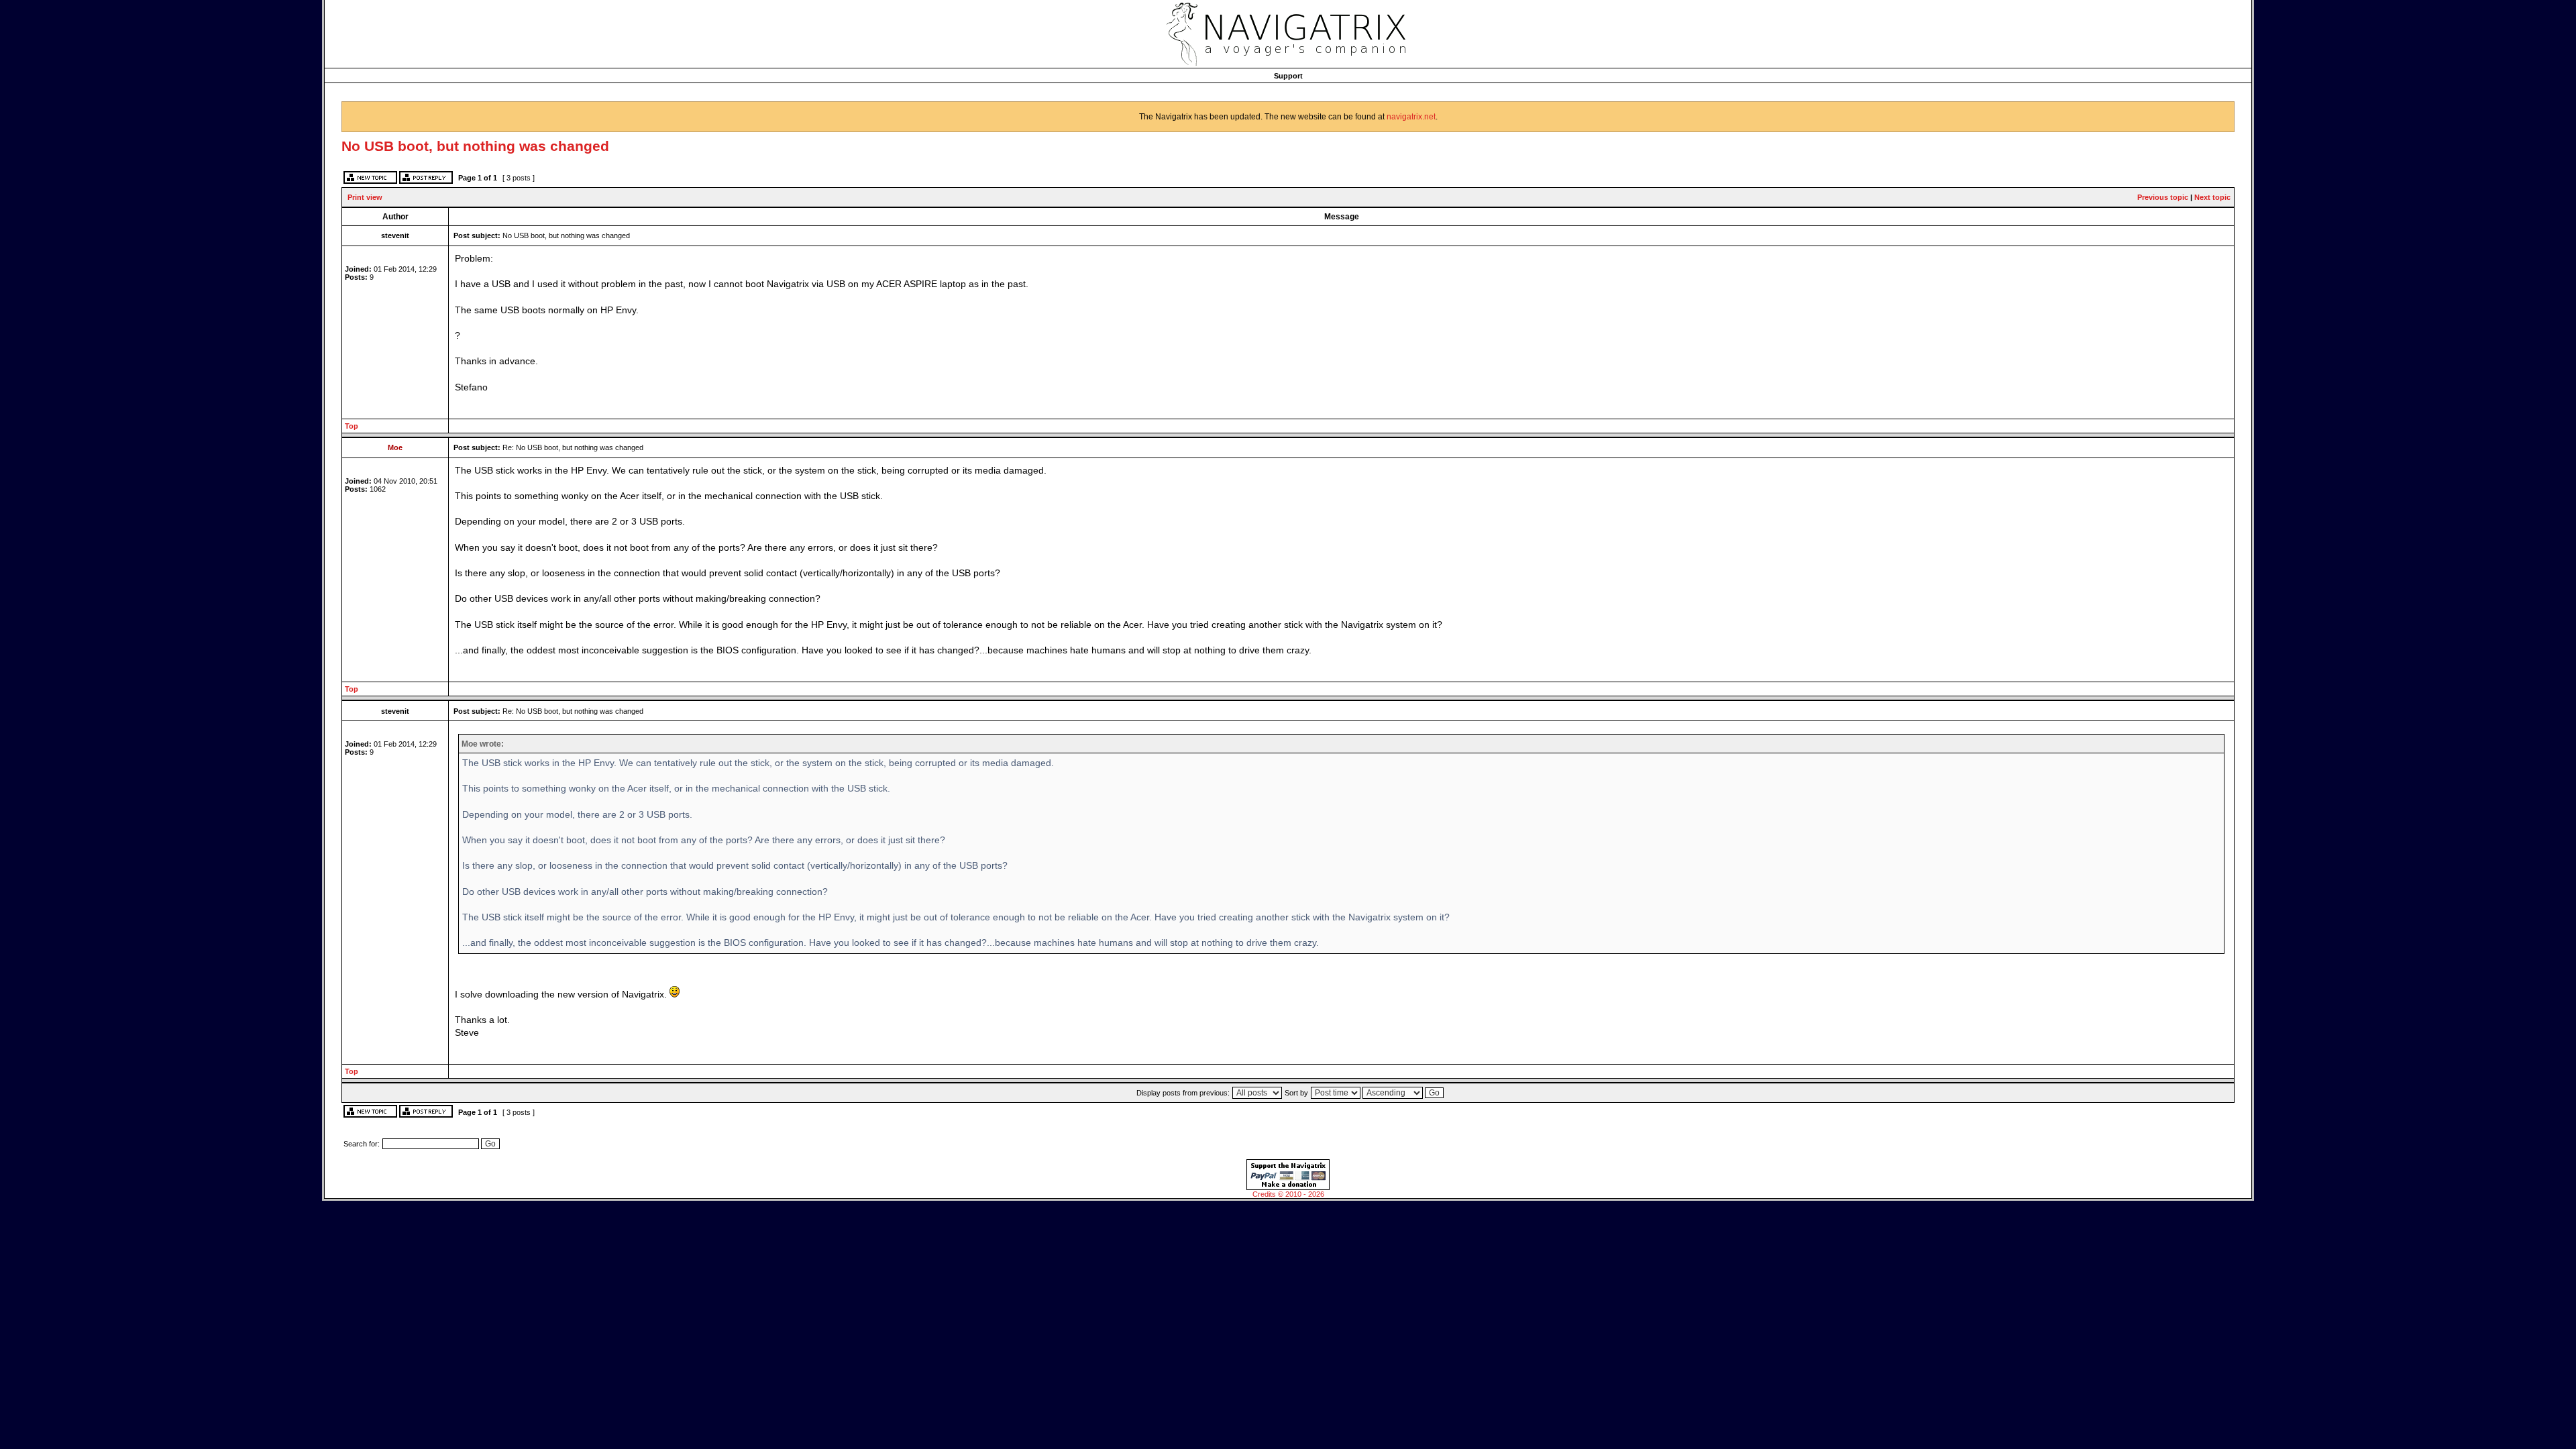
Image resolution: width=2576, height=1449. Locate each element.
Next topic (2212, 197)
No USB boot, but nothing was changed (475, 146)
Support (1288, 76)
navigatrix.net (1411, 117)
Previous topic (2163, 197)
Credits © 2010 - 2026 (1288, 1194)
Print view (365, 197)
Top (352, 426)
